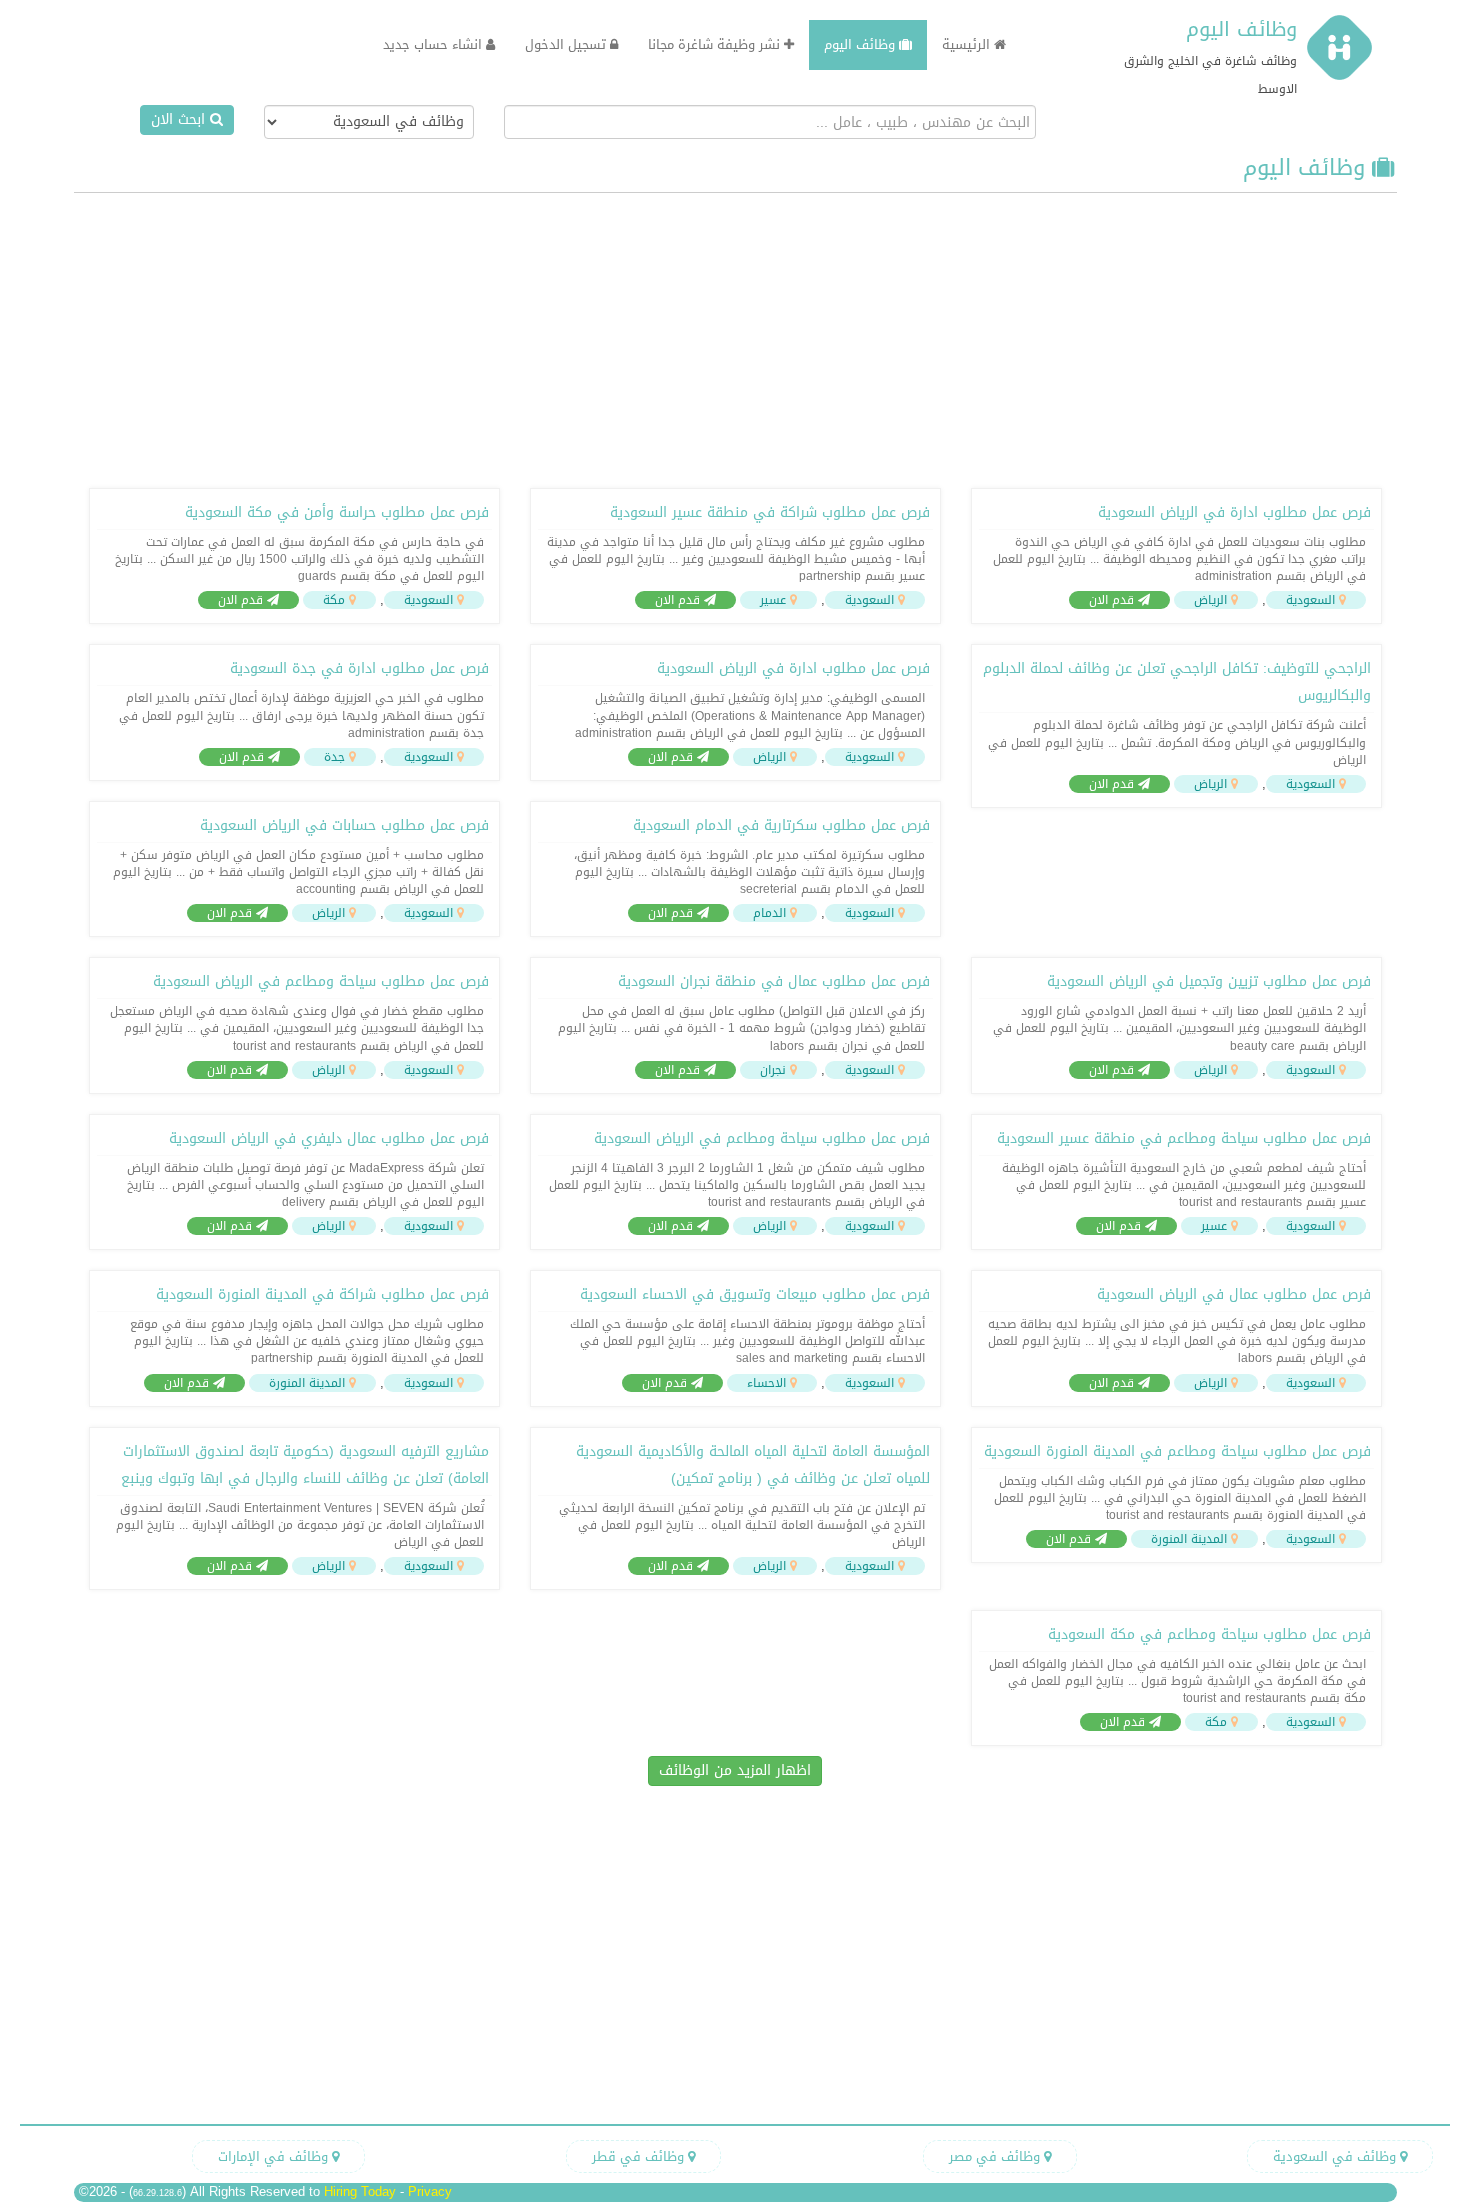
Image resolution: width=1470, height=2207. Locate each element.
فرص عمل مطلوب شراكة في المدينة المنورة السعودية (322, 1294)
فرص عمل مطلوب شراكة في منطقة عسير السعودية (770, 512)
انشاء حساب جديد (434, 44)
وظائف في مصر (996, 2156)
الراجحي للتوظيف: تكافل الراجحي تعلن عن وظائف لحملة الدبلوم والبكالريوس (1177, 682)
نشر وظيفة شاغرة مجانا (716, 44)
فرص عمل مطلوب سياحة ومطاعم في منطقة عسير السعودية (1184, 1138)
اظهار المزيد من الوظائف (735, 1770)
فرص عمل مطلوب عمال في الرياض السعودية (1234, 1294)
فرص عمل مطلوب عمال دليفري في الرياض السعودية (329, 1138)
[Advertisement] (735, 338)
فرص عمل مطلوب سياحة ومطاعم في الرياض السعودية (321, 981)
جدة (334, 757)
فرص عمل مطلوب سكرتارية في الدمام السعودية (781, 825)
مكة (334, 600)
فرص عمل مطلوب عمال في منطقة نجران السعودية (774, 981)
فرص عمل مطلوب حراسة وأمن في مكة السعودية (337, 512)
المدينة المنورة (307, 1383)
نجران (773, 1070)
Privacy (430, 2191)
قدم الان (1113, 600)
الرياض (1210, 600)
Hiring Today (360, 2191)
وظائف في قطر (640, 2156)
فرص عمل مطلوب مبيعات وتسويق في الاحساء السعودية (755, 1294)
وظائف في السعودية (1336, 2156)
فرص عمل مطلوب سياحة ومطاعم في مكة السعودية (1209, 1634)
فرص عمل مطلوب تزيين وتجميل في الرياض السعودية (1209, 981)
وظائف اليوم (1241, 29)
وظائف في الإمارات (275, 2156)
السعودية (1310, 600)
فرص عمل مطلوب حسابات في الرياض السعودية (344, 825)
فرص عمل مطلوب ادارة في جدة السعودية (359, 668)
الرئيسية (968, 44)
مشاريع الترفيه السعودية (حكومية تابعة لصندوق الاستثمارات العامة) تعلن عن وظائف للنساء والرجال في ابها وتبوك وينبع (305, 1465)
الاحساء (766, 1383)
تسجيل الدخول (567, 44)
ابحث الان (180, 119)
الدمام (769, 913)
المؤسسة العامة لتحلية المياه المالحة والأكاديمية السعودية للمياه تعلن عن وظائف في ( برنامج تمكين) (753, 1465)
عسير (773, 600)
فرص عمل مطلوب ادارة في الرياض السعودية (1234, 512)
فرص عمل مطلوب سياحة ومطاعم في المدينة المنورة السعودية (1177, 1451)
